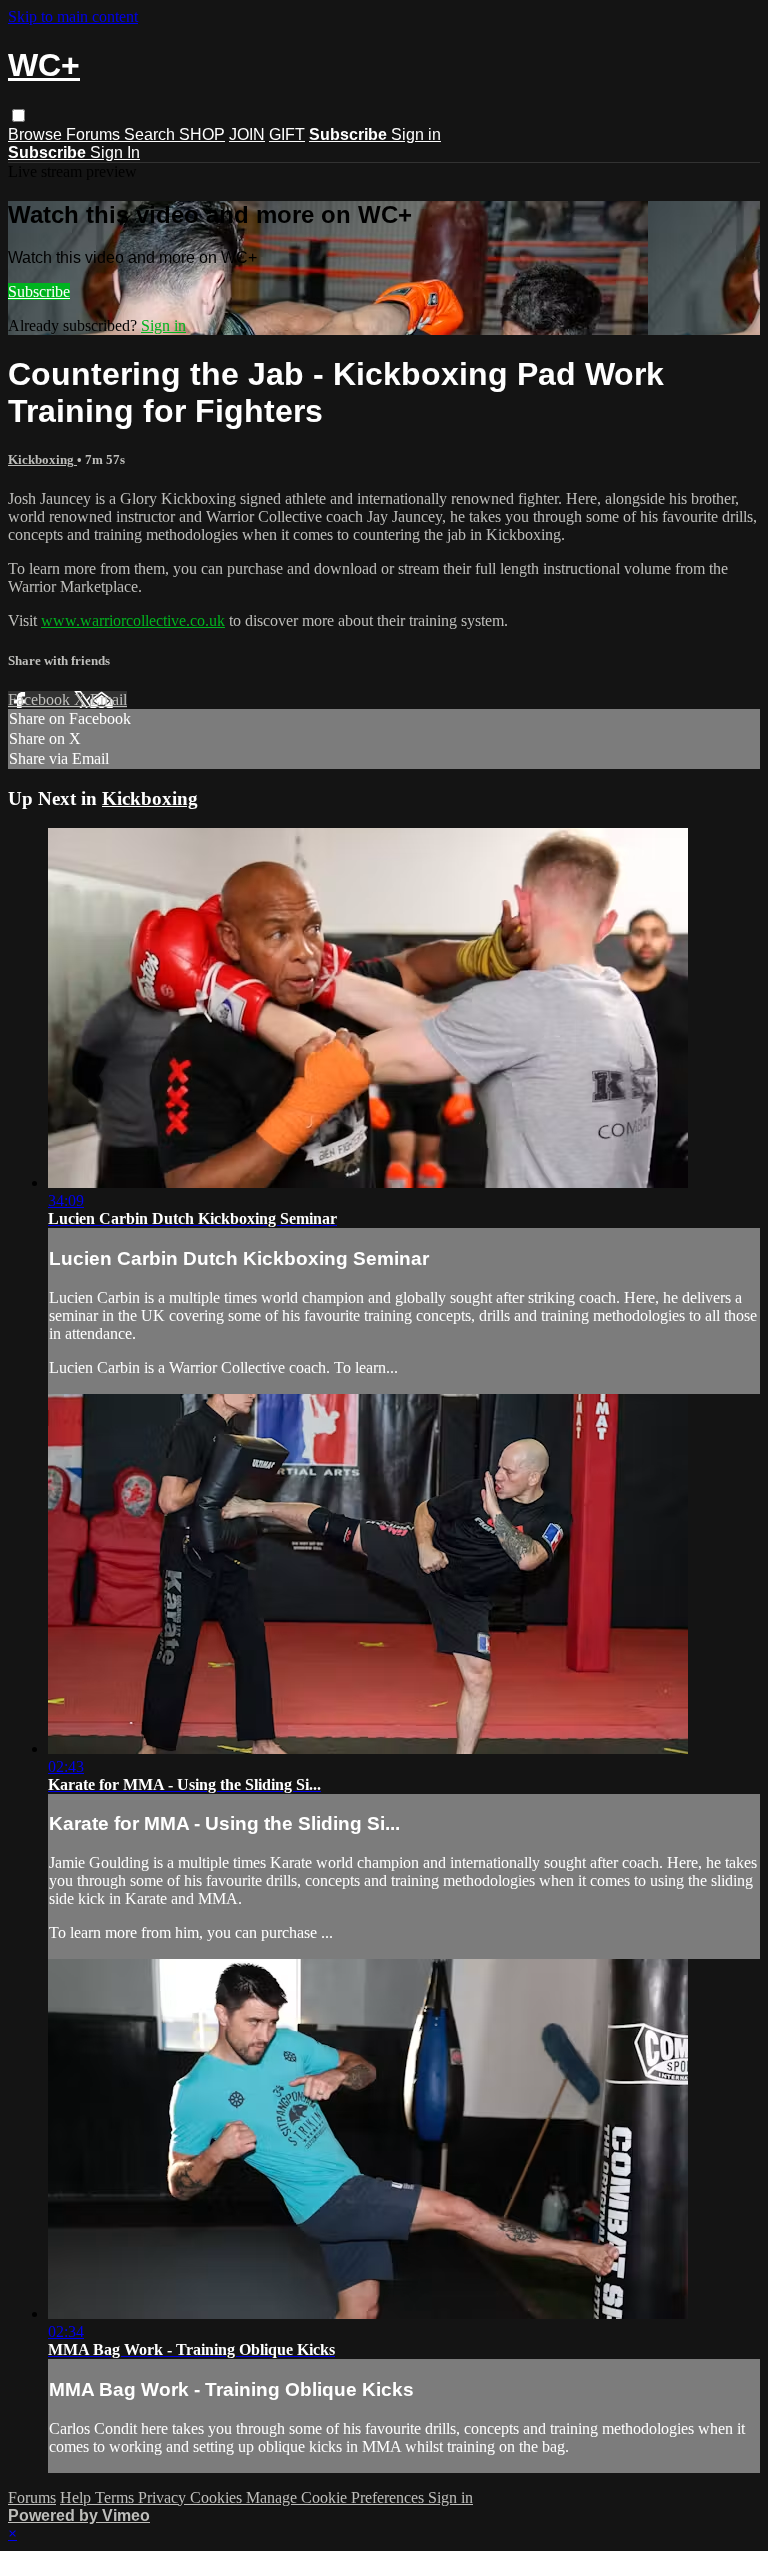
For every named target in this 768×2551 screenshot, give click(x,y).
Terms (116, 2497)
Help (77, 2497)
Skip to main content (73, 16)
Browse (37, 134)
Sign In (115, 152)
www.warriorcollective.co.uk (133, 620)
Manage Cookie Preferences (337, 2497)
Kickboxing (42, 459)
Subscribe (39, 291)
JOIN (247, 134)
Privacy (164, 2497)
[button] (18, 115)
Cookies (218, 2497)
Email (108, 699)
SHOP (202, 134)
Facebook (41, 699)
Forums (95, 134)
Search (151, 134)
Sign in (416, 134)
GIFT (287, 134)
